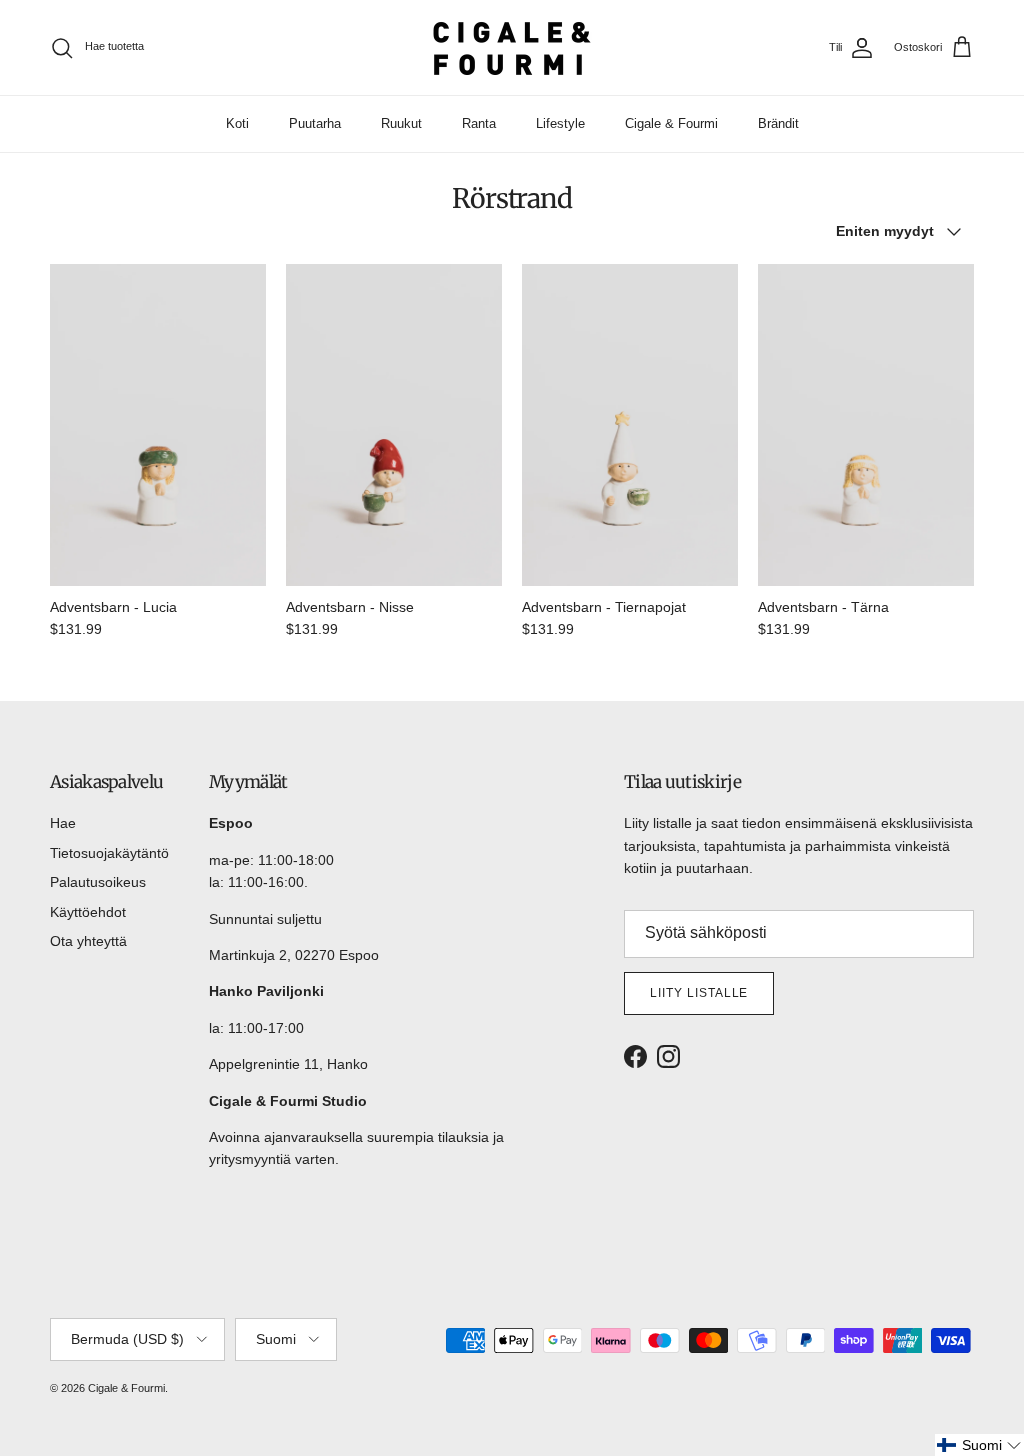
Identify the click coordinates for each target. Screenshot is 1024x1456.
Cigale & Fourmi (671, 123)
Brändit (778, 123)
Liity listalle (699, 993)
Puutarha (315, 123)
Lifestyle (560, 123)
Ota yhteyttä (88, 941)
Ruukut (401, 123)
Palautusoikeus (98, 882)
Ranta (479, 123)
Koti (237, 123)
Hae (63, 823)
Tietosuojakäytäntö (109, 853)
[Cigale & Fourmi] (512, 47)
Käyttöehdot (88, 912)
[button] (979, 1445)
